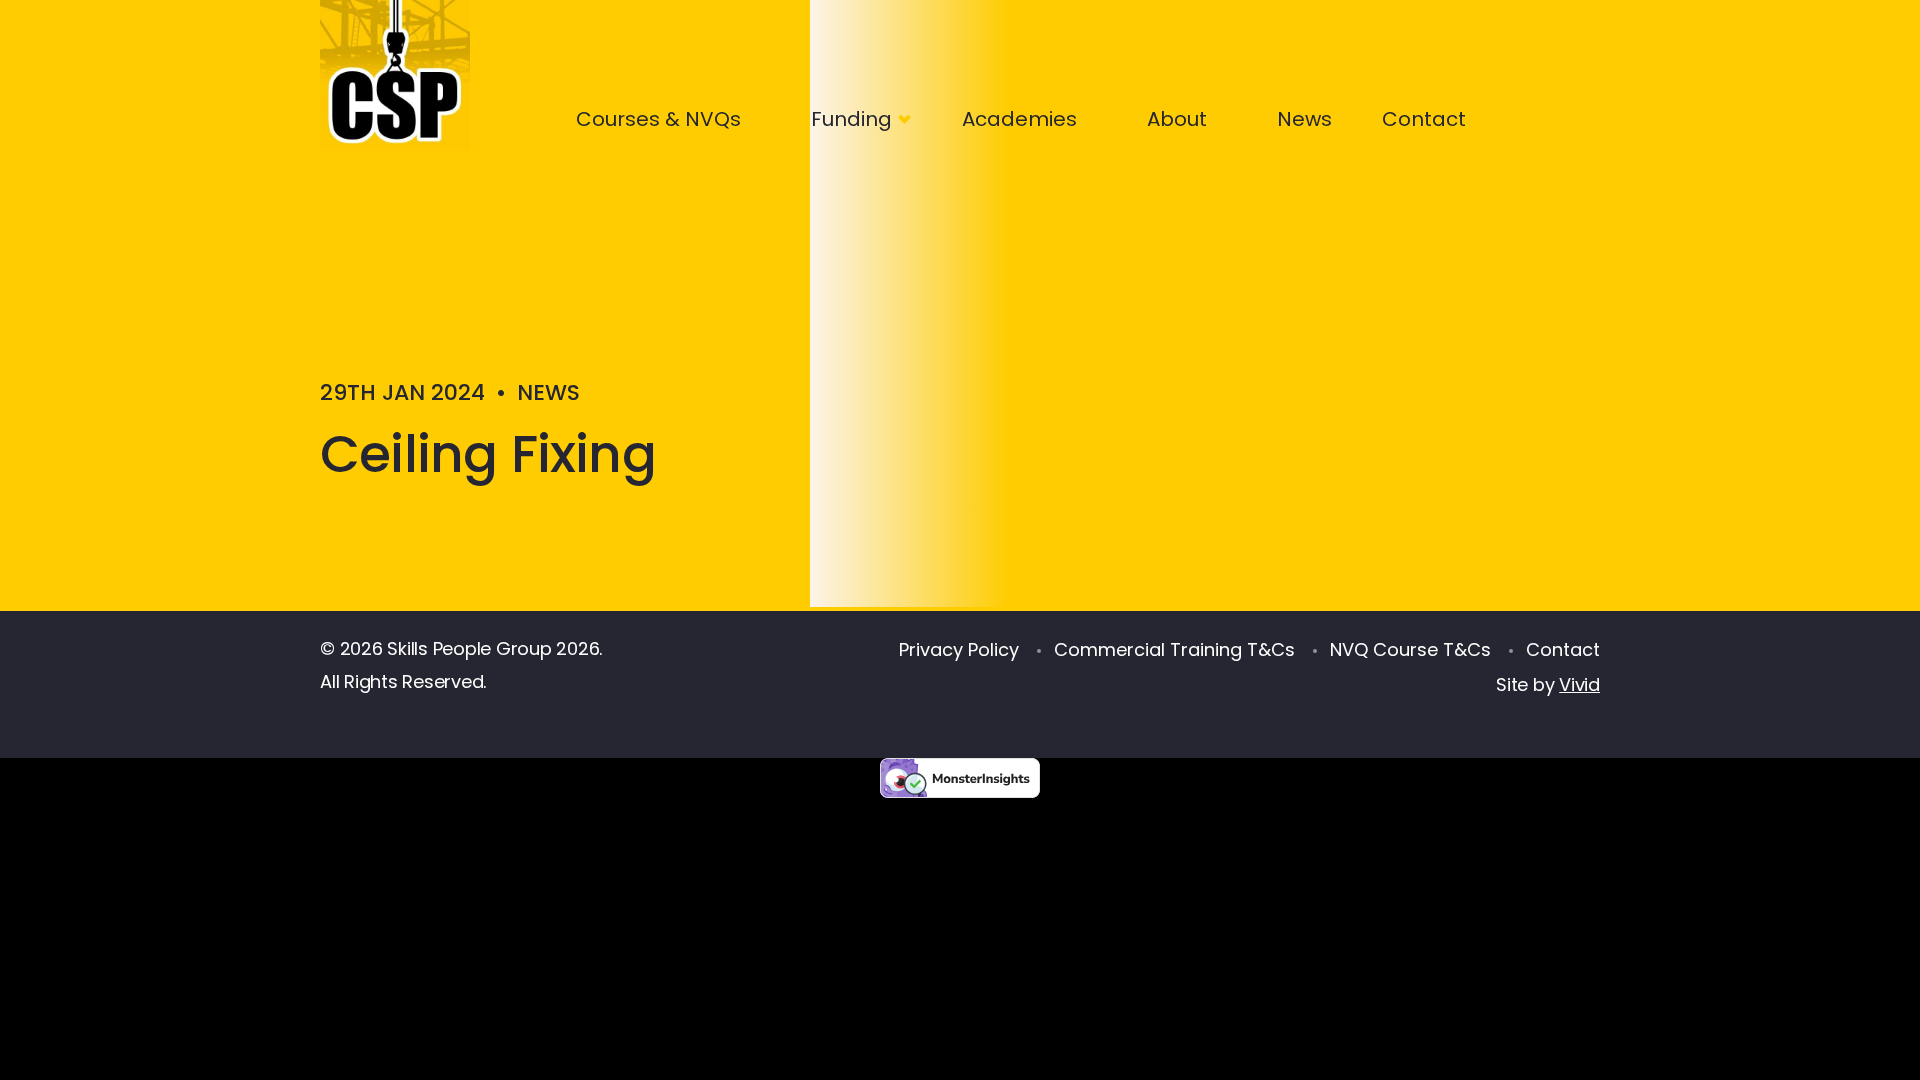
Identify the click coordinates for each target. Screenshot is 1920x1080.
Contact (1424, 119)
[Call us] (1523, 115)
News (1304, 119)
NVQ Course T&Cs (1410, 649)
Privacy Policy (959, 649)
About (1177, 119)
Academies (1019, 119)
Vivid (1579, 684)
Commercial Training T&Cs (1174, 649)
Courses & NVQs (658, 119)
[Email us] (1590, 115)
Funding (851, 119)
